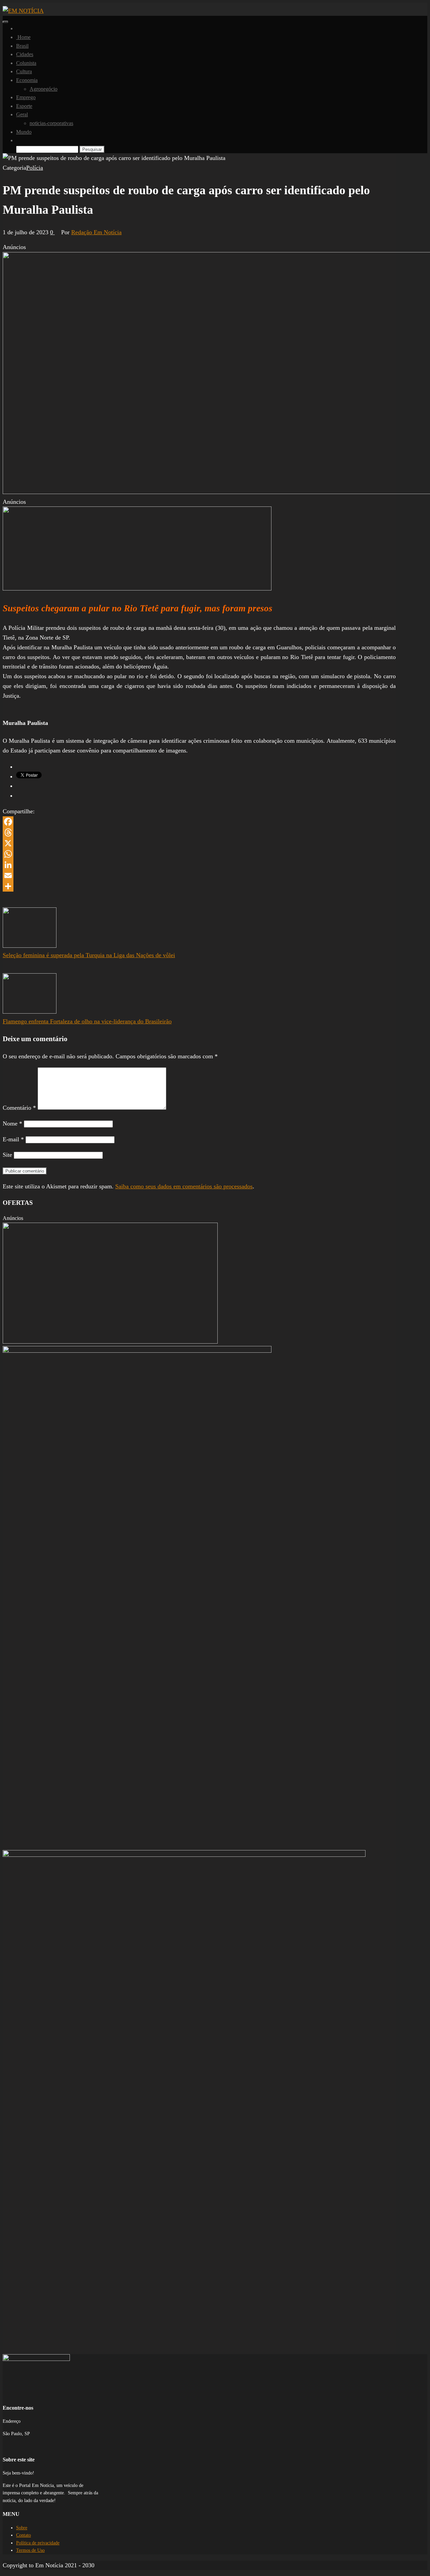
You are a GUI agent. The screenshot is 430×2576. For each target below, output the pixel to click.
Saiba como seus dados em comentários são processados (184, 1186)
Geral (22, 114)
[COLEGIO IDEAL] (110, 1342)
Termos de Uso (30, 2550)
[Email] (199, 875)
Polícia (35, 168)
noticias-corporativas (51, 123)
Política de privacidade (38, 2543)
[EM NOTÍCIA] (18, 28)
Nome (12, 1123)
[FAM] (137, 588)
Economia (27, 80)
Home (23, 37)
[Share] (199, 886)
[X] (199, 843)
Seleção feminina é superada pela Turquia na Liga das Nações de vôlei (89, 955)
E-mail (13, 1139)
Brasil (22, 46)
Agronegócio (44, 89)
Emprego (26, 97)
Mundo (24, 132)
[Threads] (199, 832)
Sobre (22, 2528)
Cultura (24, 71)
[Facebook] (199, 822)
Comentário (19, 1108)
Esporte (24, 106)
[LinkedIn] (199, 865)
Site (7, 1155)
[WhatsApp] (199, 854)
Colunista (26, 63)
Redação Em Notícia (96, 232)
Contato (24, 2535)
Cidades (25, 54)
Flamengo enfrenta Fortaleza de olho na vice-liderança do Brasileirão (87, 1021)
